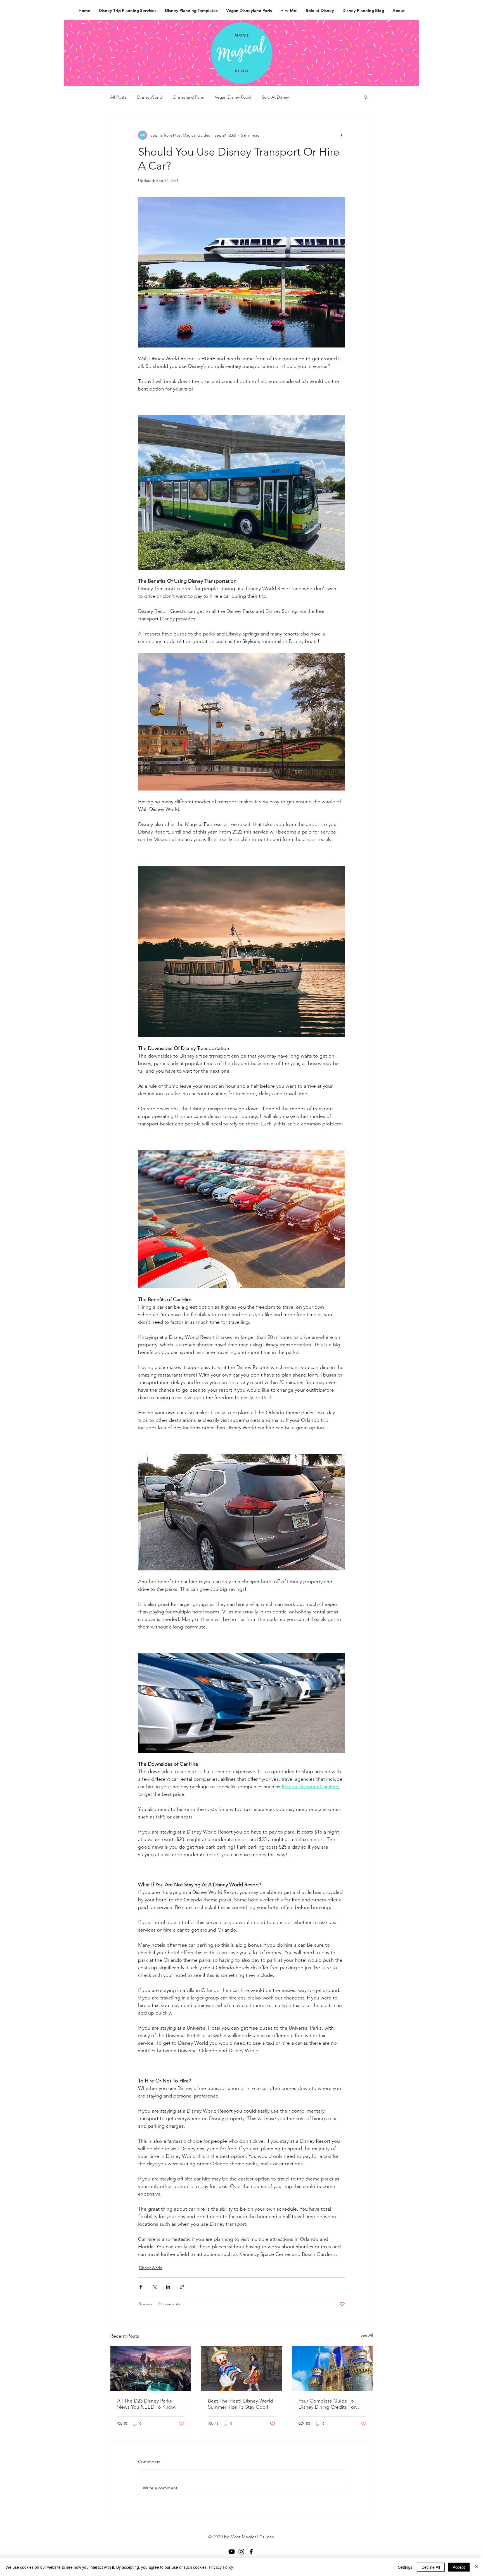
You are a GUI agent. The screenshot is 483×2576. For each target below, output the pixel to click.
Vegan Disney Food (233, 97)
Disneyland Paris (189, 97)
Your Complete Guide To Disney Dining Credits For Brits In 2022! (327, 2404)
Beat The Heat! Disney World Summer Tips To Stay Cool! (241, 2404)
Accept (459, 2567)
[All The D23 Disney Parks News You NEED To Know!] (151, 2368)
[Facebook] (251, 2552)
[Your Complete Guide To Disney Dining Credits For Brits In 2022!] (332, 2368)
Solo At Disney (275, 97)
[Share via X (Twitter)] (154, 2287)
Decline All (431, 2567)
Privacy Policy (221, 2567)
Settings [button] (405, 2567)
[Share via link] (182, 2287)
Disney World (150, 97)
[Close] (476, 2567)
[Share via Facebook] (141, 2287)
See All (367, 2335)
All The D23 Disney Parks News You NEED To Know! (147, 2404)
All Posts (118, 97)
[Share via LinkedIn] (168, 2287)
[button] (366, 97)
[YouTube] (232, 2552)
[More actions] (342, 135)
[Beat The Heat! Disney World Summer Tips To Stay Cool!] (242, 2368)
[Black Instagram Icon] (241, 2552)
